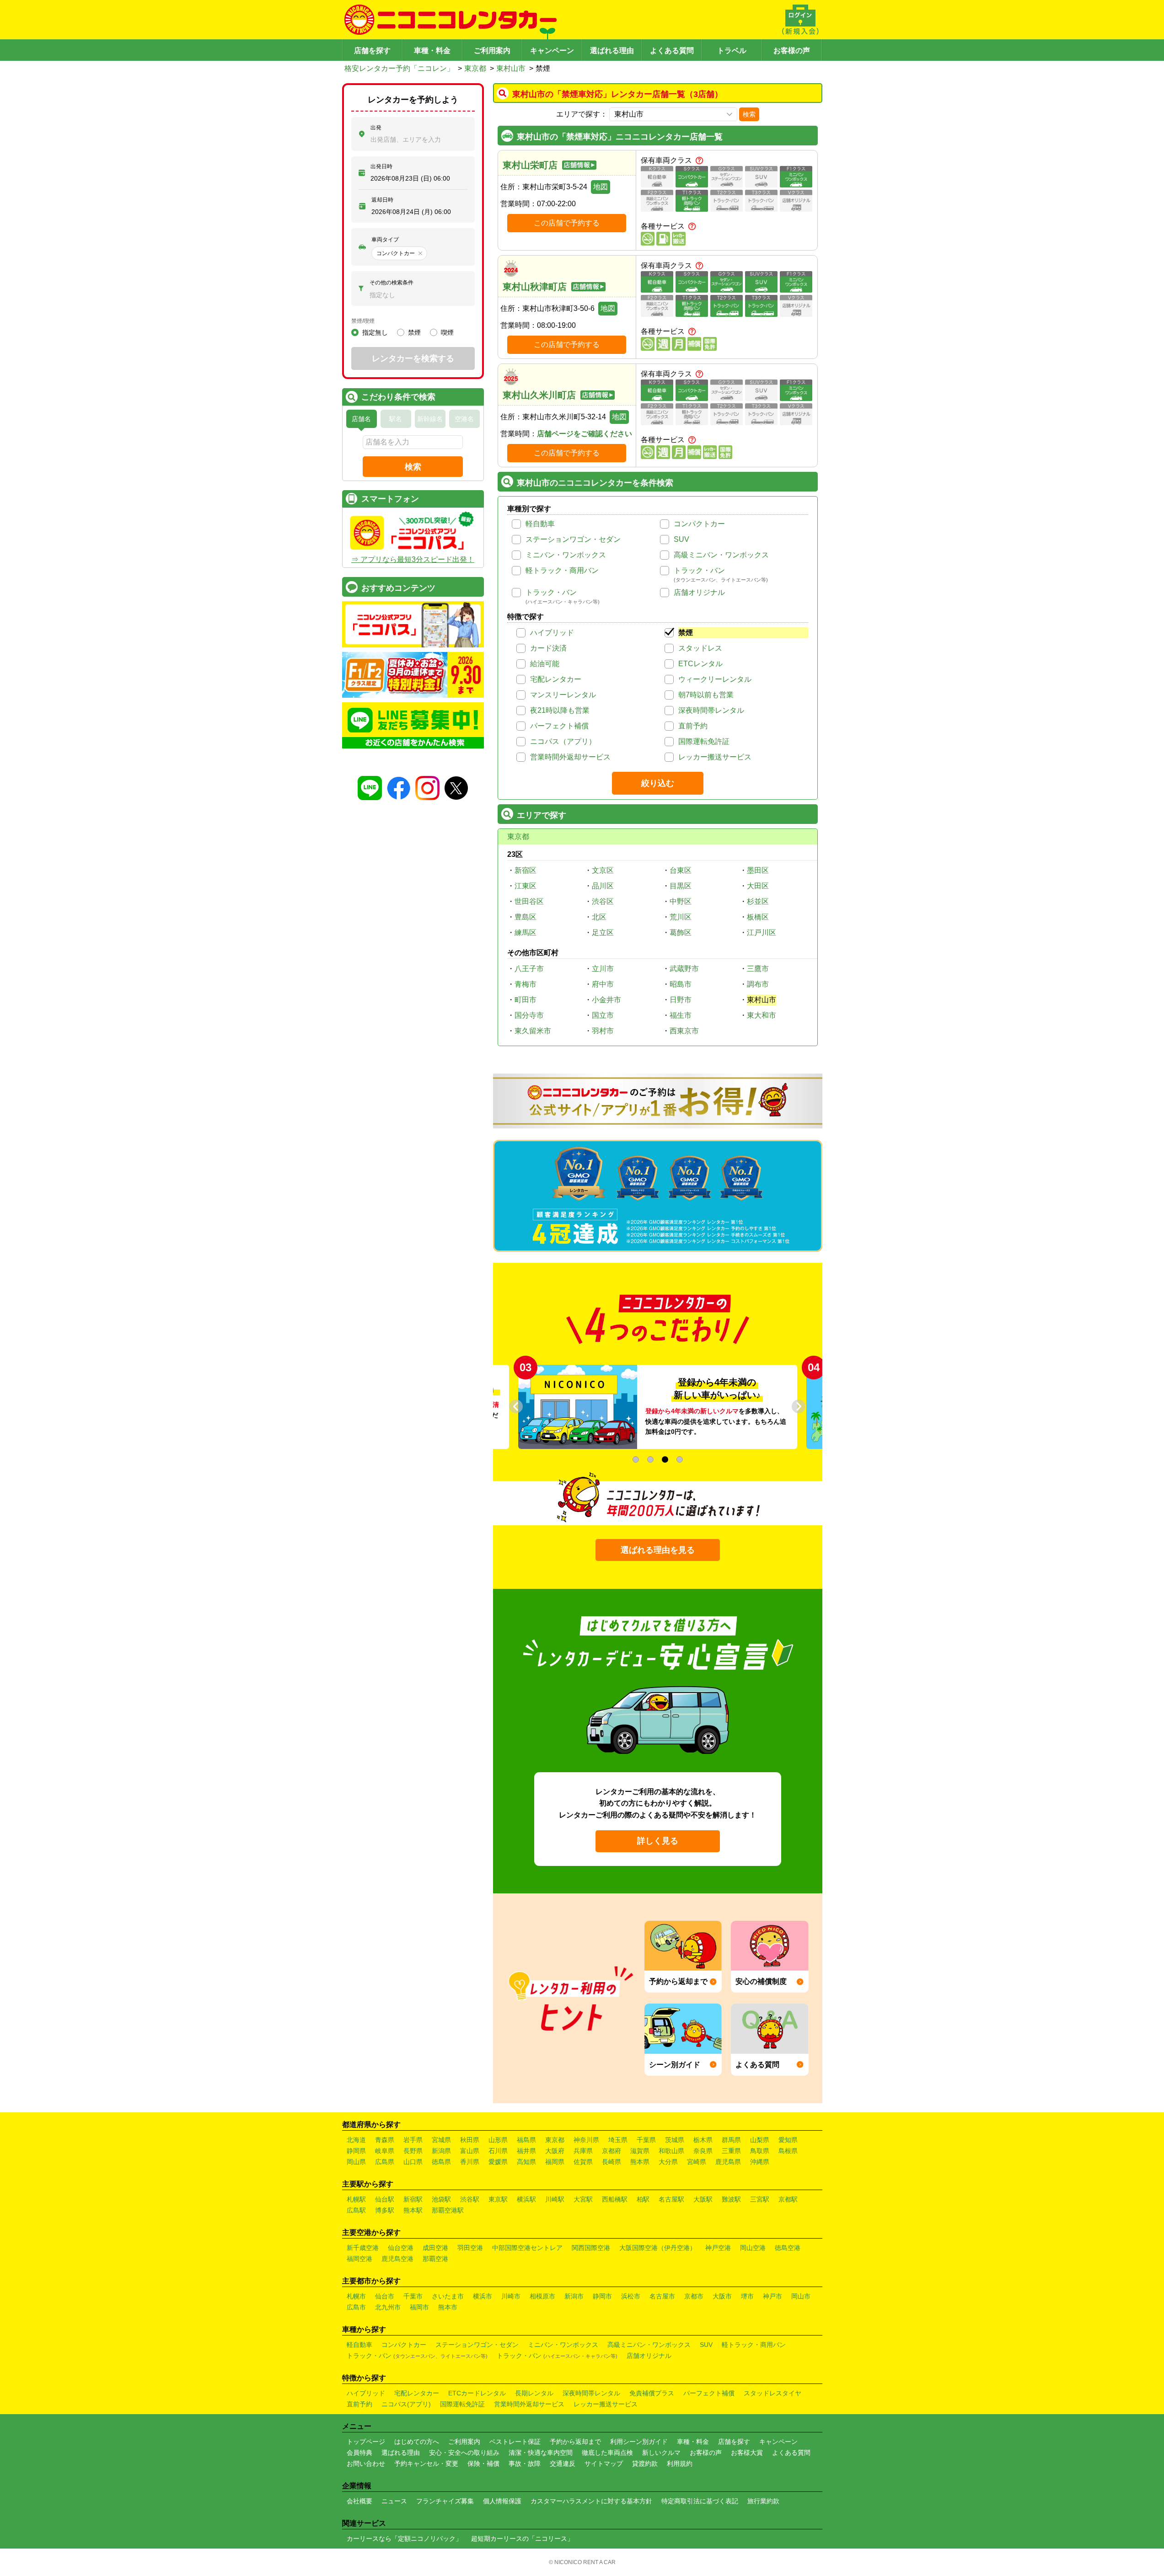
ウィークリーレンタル (715, 679)
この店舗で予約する (567, 223)
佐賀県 (583, 2162)
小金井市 (606, 1000)
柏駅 (643, 2199)
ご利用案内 (492, 51)
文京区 (603, 870)
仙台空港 (401, 2248)
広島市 (356, 2307)
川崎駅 (555, 2199)
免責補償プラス (652, 2393)
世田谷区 (529, 901)
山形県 (498, 2140)
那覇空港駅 (448, 2210)
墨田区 (758, 870)
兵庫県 (583, 2151)
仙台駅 (385, 2199)
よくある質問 (672, 51)
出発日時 (381, 166)
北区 (599, 917)
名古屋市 (662, 2296)
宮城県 (441, 2140)
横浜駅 (526, 2199)
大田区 (758, 886)
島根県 (788, 2151)
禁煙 (686, 633)
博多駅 (385, 2210)
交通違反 (563, 2464)
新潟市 (574, 2296)
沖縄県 (760, 2162)
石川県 (498, 2151)
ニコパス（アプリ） (563, 741)
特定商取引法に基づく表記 (700, 2501)
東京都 (475, 68)
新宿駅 (413, 2199)
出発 (376, 128)
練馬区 (526, 933)
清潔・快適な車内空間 (541, 2453)
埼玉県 (618, 2140)
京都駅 (788, 2199)
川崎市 (511, 2296)
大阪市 (722, 2296)
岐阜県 (385, 2151)
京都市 (694, 2296)
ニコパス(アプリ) (406, 2404)
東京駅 (498, 2199)
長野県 (413, 2151)
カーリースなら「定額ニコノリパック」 (404, 2539)
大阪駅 (703, 2199)
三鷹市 (758, 969)
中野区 (681, 901)
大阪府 (555, 2151)
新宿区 (526, 870)
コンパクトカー (699, 524)
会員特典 (359, 2453)
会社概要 (359, 2501)
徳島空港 (788, 2248)
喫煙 (447, 332)
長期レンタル (534, 2393)
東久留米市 (533, 1031)
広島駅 (356, 2210)
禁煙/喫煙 (363, 321)
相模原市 (542, 2296)
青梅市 (526, 984)
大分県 (668, 2162)
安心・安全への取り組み (464, 2453)
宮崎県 (697, 2162)
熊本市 (448, 2307)
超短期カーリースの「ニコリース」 (522, 2539)
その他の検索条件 (392, 283)
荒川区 (681, 917)
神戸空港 (718, 2248)
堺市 (747, 2296)
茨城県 (675, 2140)
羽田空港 (470, 2248)
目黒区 (681, 886)
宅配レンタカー (556, 679)
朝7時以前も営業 (706, 695)
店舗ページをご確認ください (585, 434)
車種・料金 (432, 51)
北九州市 (388, 2307)
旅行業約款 (763, 2501)
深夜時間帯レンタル (711, 710)
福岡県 (555, 2162)
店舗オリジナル (699, 592)
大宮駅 (583, 2199)
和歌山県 (671, 2151)
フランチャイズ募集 (445, 2501)
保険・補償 (483, 2464)
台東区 (681, 870)
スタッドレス (700, 648)
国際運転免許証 (704, 741)
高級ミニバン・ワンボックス (721, 555)
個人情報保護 (502, 2501)
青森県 (385, 2140)
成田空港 (435, 2248)
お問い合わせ (366, 2464)
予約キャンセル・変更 (426, 2464)
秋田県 (470, 2140)
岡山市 (801, 2296)
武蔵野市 (684, 969)
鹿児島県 (728, 2162)
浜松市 (631, 2296)
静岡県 (356, 2151)
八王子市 (529, 969)
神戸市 (772, 2296)
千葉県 (646, 2140)
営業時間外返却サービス (570, 757)
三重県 (731, 2151)
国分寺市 (529, 1015)
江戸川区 (762, 933)
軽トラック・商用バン (562, 570)
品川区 (603, 886)
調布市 (758, 984)
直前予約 (693, 726)
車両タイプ (385, 240)
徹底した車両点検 (607, 2453)
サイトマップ (604, 2464)
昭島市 (681, 984)
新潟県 (441, 2151)
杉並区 (758, 901)
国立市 (603, 1015)
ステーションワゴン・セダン (573, 539)
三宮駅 (760, 2199)
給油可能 (545, 664)
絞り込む (658, 783)
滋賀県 (640, 2151)
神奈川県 (586, 2140)
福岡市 (419, 2307)
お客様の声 (792, 51)
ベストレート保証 (515, 2442)
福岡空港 (359, 2259)
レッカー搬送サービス (715, 757)
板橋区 (758, 917)
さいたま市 (448, 2296)
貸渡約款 (645, 2464)
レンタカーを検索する (413, 358)
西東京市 (684, 1031)
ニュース (394, 2501)
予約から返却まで (575, 2442)
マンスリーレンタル (563, 695)
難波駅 (731, 2199)
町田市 (526, 1000)
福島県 (526, 2140)
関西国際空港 (591, 2248)
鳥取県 (760, 2151)
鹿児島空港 (397, 2259)
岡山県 (356, 2162)
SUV (681, 539)
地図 (601, 187)
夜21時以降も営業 (560, 710)
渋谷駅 (470, 2199)
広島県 (385, 2162)
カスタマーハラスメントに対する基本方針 (591, 2501)
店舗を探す (372, 51)
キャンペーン (552, 51)
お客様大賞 (747, 2453)
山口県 (413, 2162)
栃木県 (703, 2140)
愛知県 (788, 2140)
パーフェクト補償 (559, 726)
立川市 (603, 969)
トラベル (732, 51)
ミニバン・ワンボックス (566, 555)
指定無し (375, 332)
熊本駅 (413, 2210)
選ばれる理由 (612, 51)
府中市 (603, 984)
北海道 (356, 2140)
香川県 (470, 2162)
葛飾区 (681, 933)
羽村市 (603, 1031)
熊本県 (640, 2162)
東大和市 (762, 1015)
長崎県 (612, 2162)
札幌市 (356, 2296)
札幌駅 (356, 2199)
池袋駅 (441, 2199)
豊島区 (526, 917)
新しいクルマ (661, 2453)
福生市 (681, 1015)
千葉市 (413, 2296)
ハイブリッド (552, 633)
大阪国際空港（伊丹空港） (658, 2248)
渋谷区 (603, 901)
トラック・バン (699, 570)
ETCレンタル (700, 664)
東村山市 (511, 68)
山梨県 (760, 2140)
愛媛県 (498, 2162)
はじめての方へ (417, 2442)
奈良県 (703, 2151)
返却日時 (382, 200)
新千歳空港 (363, 2248)
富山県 (470, 2151)
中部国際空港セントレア (527, 2248)
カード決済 (548, 648)
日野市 (681, 1000)
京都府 (612, 2151)
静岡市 (602, 2296)
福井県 (526, 2151)
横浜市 (483, 2296)
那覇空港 (435, 2259)
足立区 (603, 933)
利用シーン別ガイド (639, 2442)
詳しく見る (658, 1841)
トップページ (366, 2442)
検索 (749, 114)
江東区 (526, 886)
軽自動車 (540, 524)
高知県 (526, 2162)
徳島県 (441, 2162)
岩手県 (413, 2140)
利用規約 (680, 2464)
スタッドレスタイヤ (772, 2393)
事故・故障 (525, 2464)
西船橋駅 (615, 2199)
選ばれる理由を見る (658, 1550)
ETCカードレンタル (477, 2393)
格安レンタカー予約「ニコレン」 (399, 68)
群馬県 (731, 2140)
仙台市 (385, 2296)
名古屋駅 (671, 2199)
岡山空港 (753, 2248)
